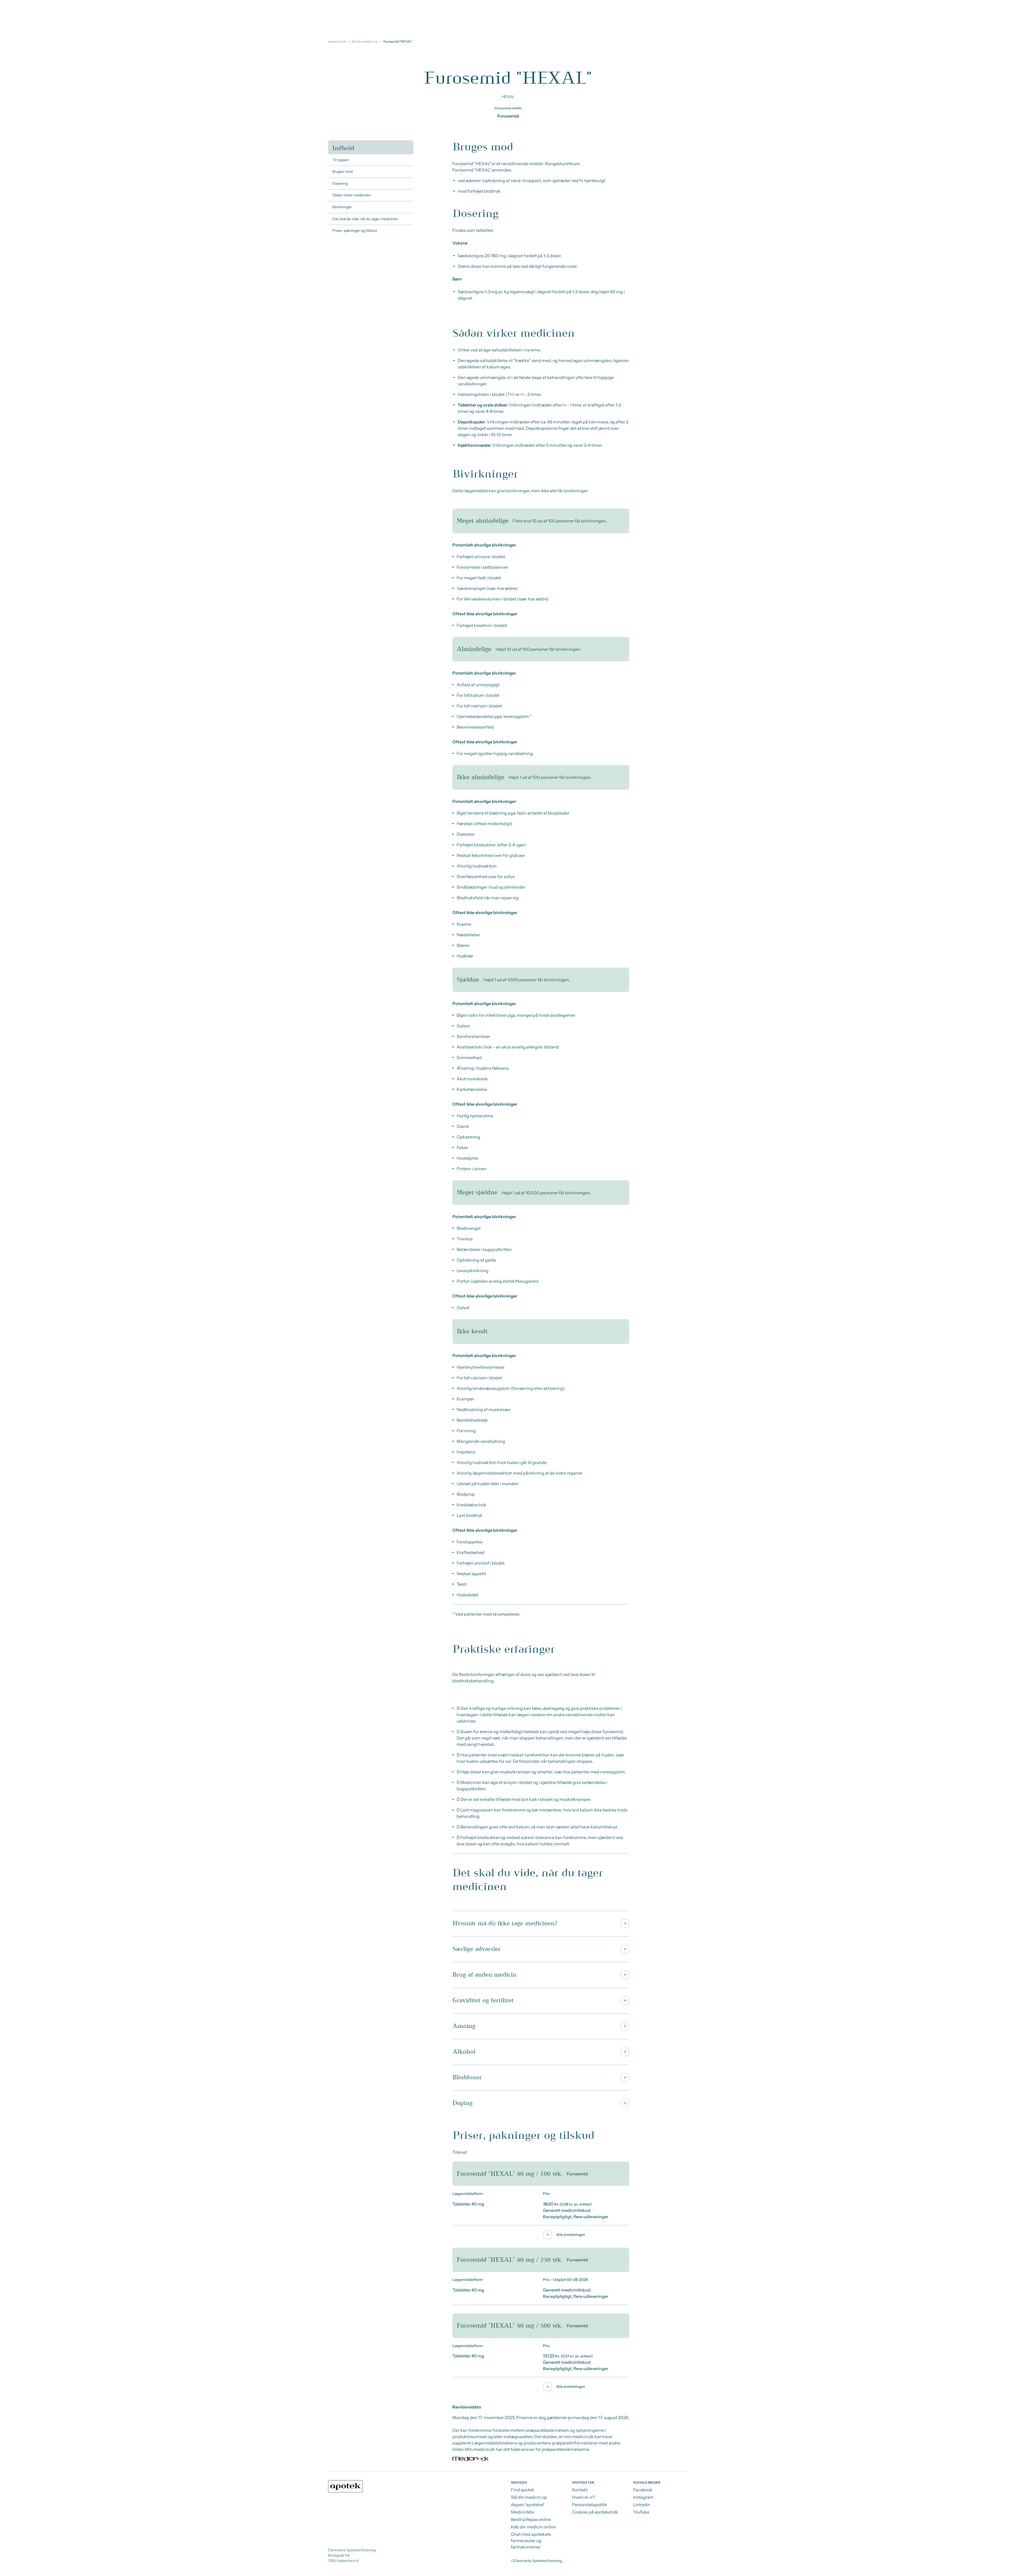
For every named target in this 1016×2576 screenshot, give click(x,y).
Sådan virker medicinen (352, 195)
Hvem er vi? (583, 2497)
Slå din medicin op (365, 41)
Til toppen (341, 160)
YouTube (641, 2512)
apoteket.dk (337, 41)
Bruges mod (343, 171)
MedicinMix (523, 2512)
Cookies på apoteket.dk (595, 2512)
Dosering (340, 183)
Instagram (643, 2497)
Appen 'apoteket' (528, 2505)
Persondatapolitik (590, 2505)
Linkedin (642, 2505)
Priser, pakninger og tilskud (355, 231)
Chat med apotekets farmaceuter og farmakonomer (531, 2541)
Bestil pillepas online (531, 2519)
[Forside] (346, 2486)
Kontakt (580, 2490)
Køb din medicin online (533, 2527)
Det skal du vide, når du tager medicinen (365, 219)
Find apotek (523, 2490)
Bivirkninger (342, 207)
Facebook (643, 2490)
